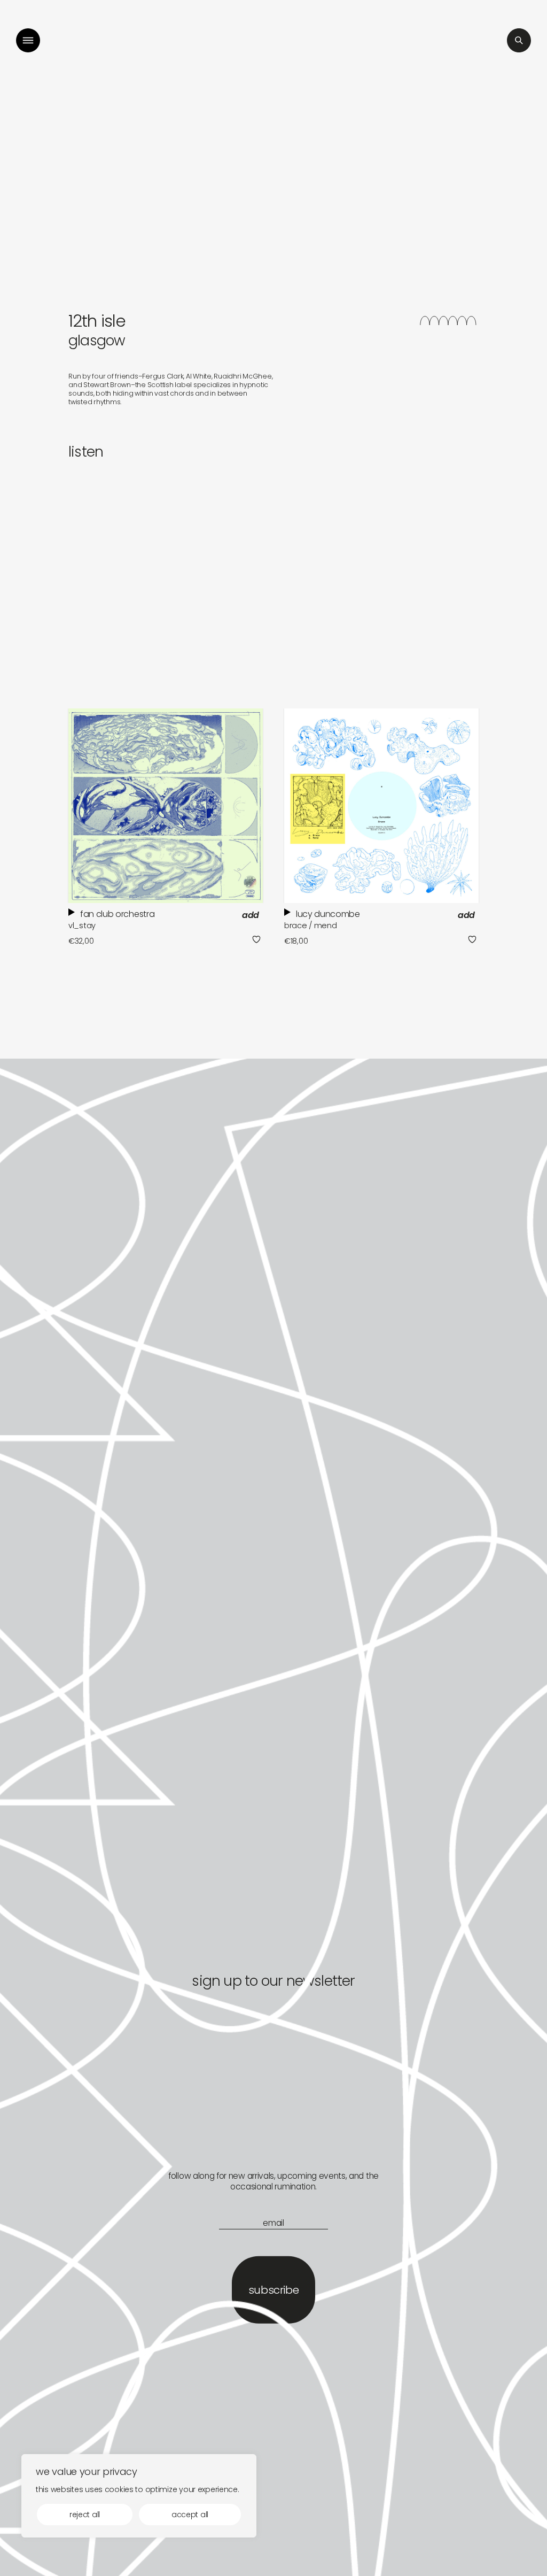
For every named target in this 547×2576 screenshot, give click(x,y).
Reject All (85, 2515)
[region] (139, 2496)
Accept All (190, 2515)
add (251, 915)
